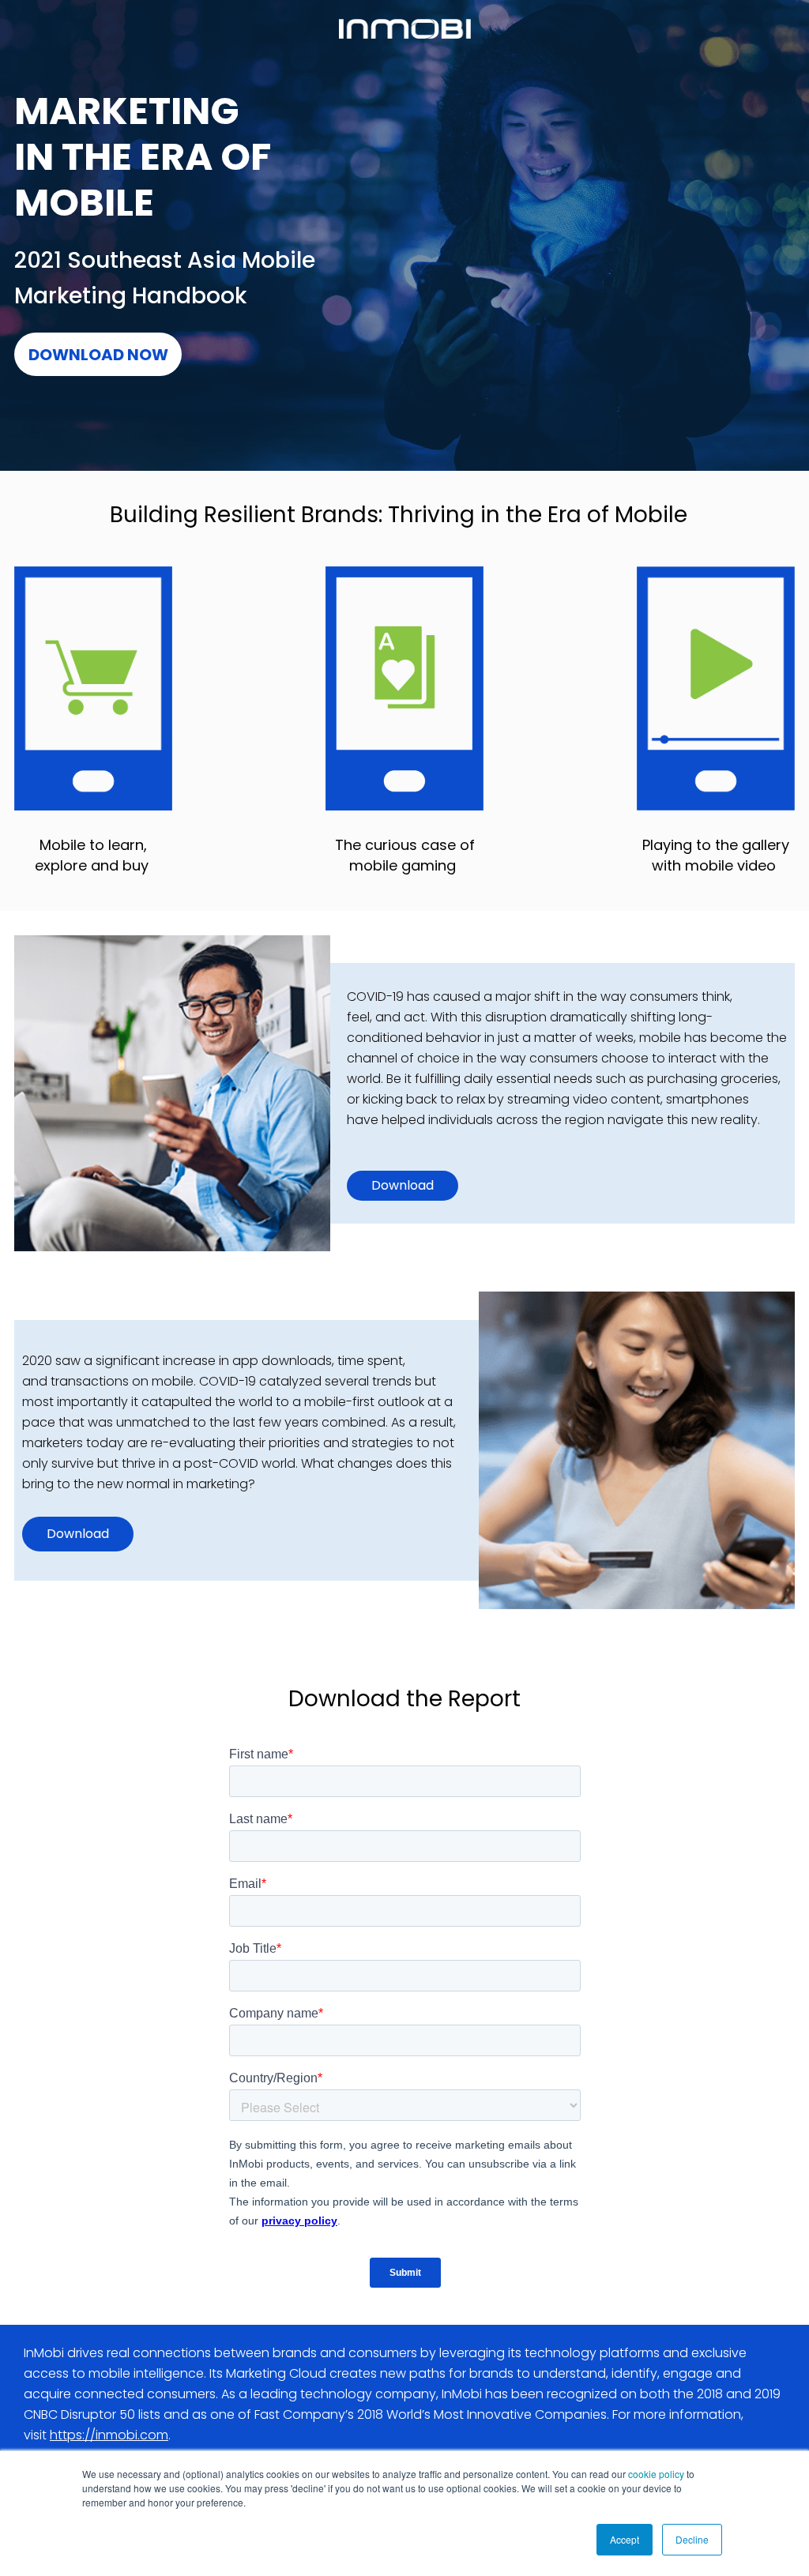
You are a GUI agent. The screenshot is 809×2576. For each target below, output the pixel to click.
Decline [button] (692, 2539)
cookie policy (656, 2474)
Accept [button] (625, 2539)
